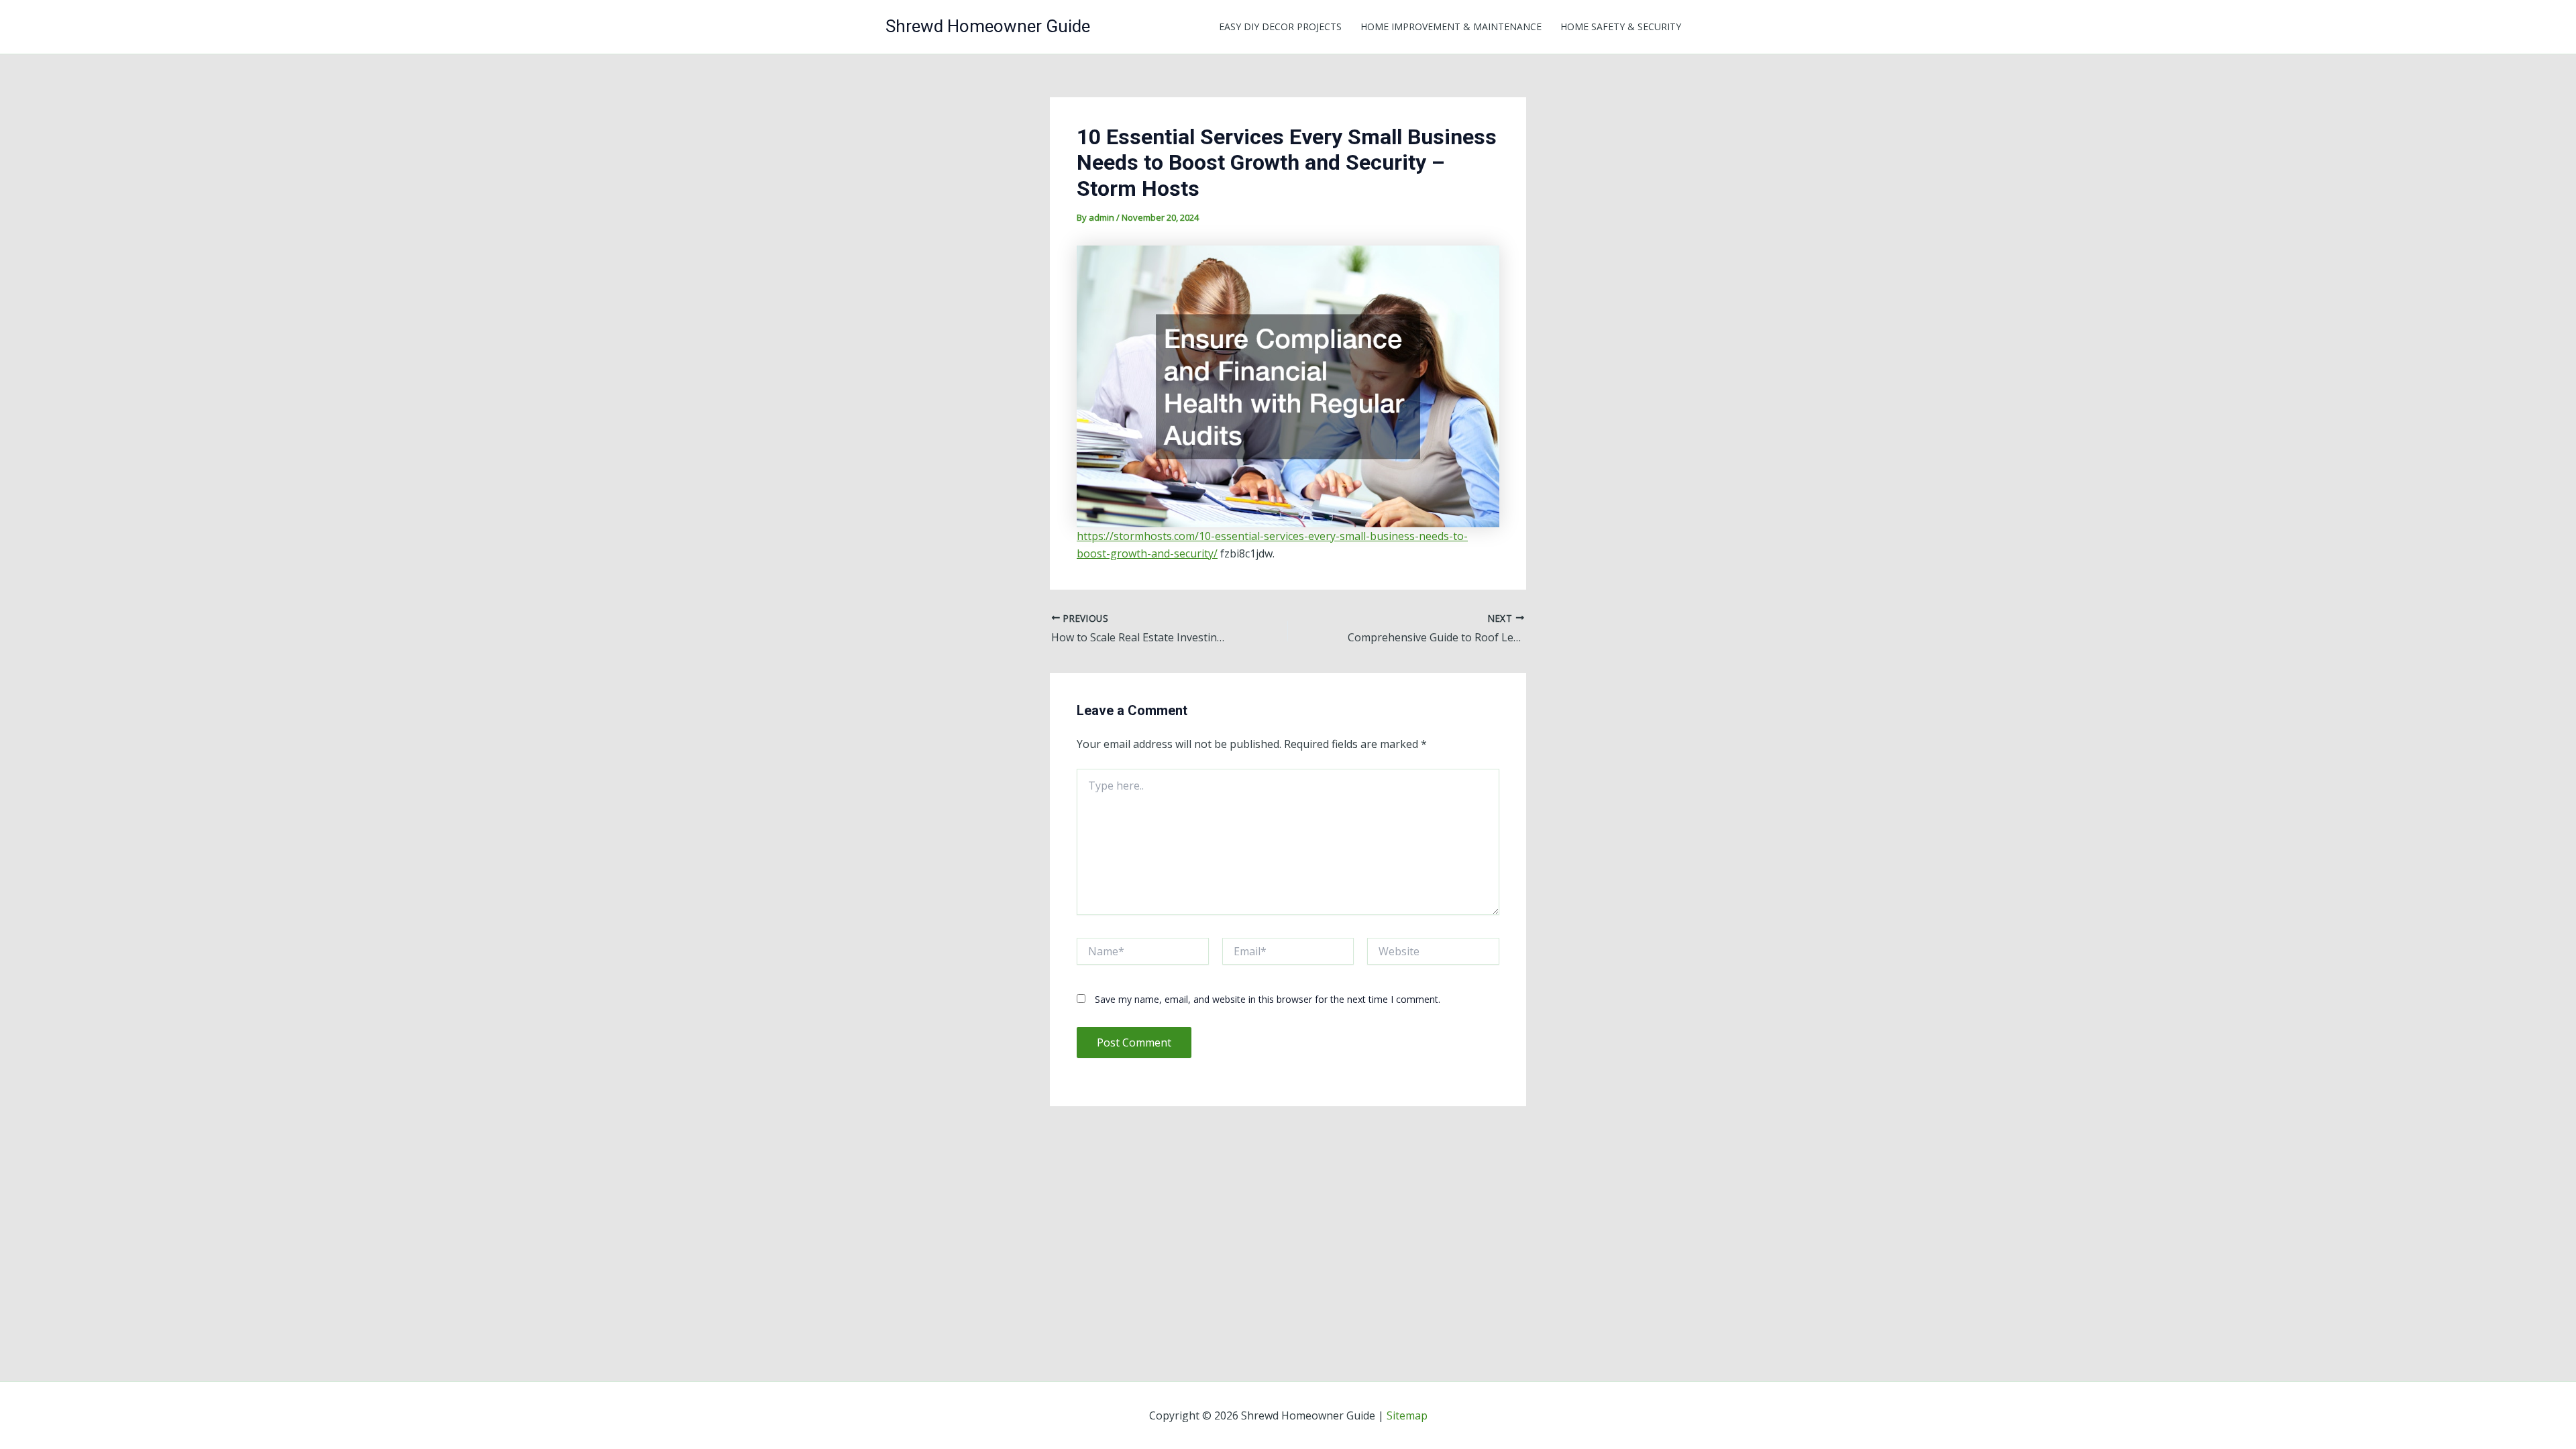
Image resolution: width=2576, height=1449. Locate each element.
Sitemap (1407, 1415)
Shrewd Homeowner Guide (988, 26)
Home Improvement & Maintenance (1451, 26)
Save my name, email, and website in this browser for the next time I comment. (1268, 999)
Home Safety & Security (1621, 26)
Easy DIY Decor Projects (1280, 26)
